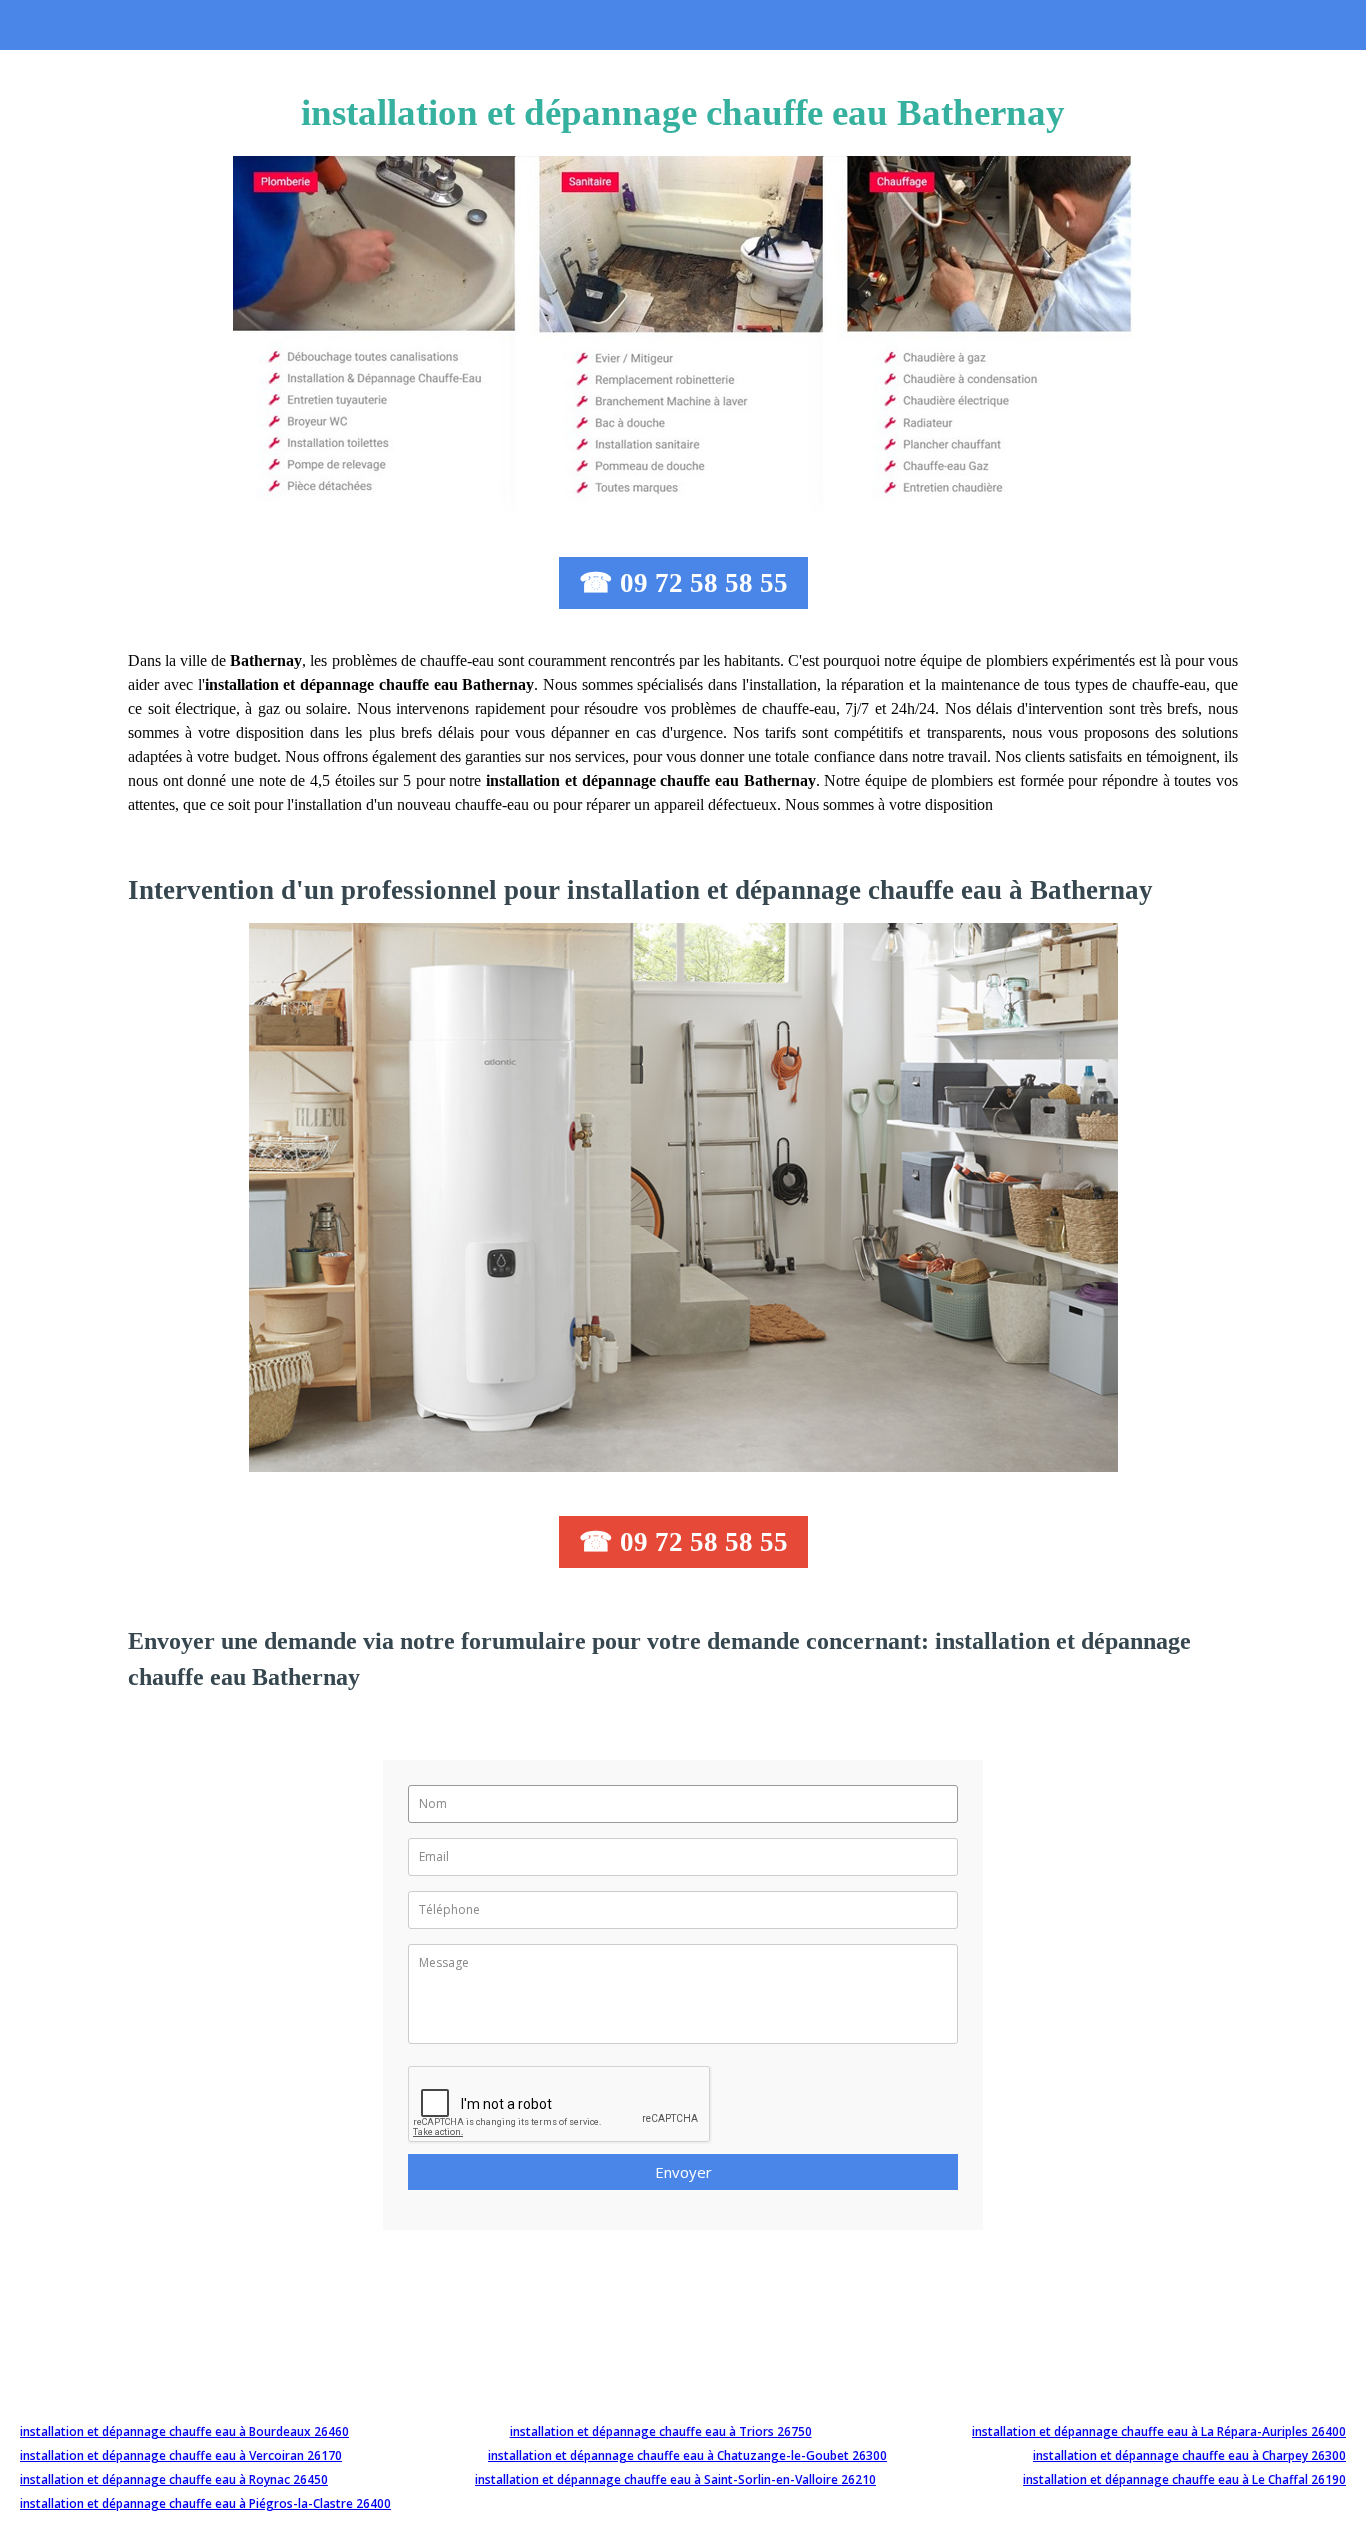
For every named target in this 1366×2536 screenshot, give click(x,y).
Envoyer (683, 2172)
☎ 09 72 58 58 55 (683, 583)
